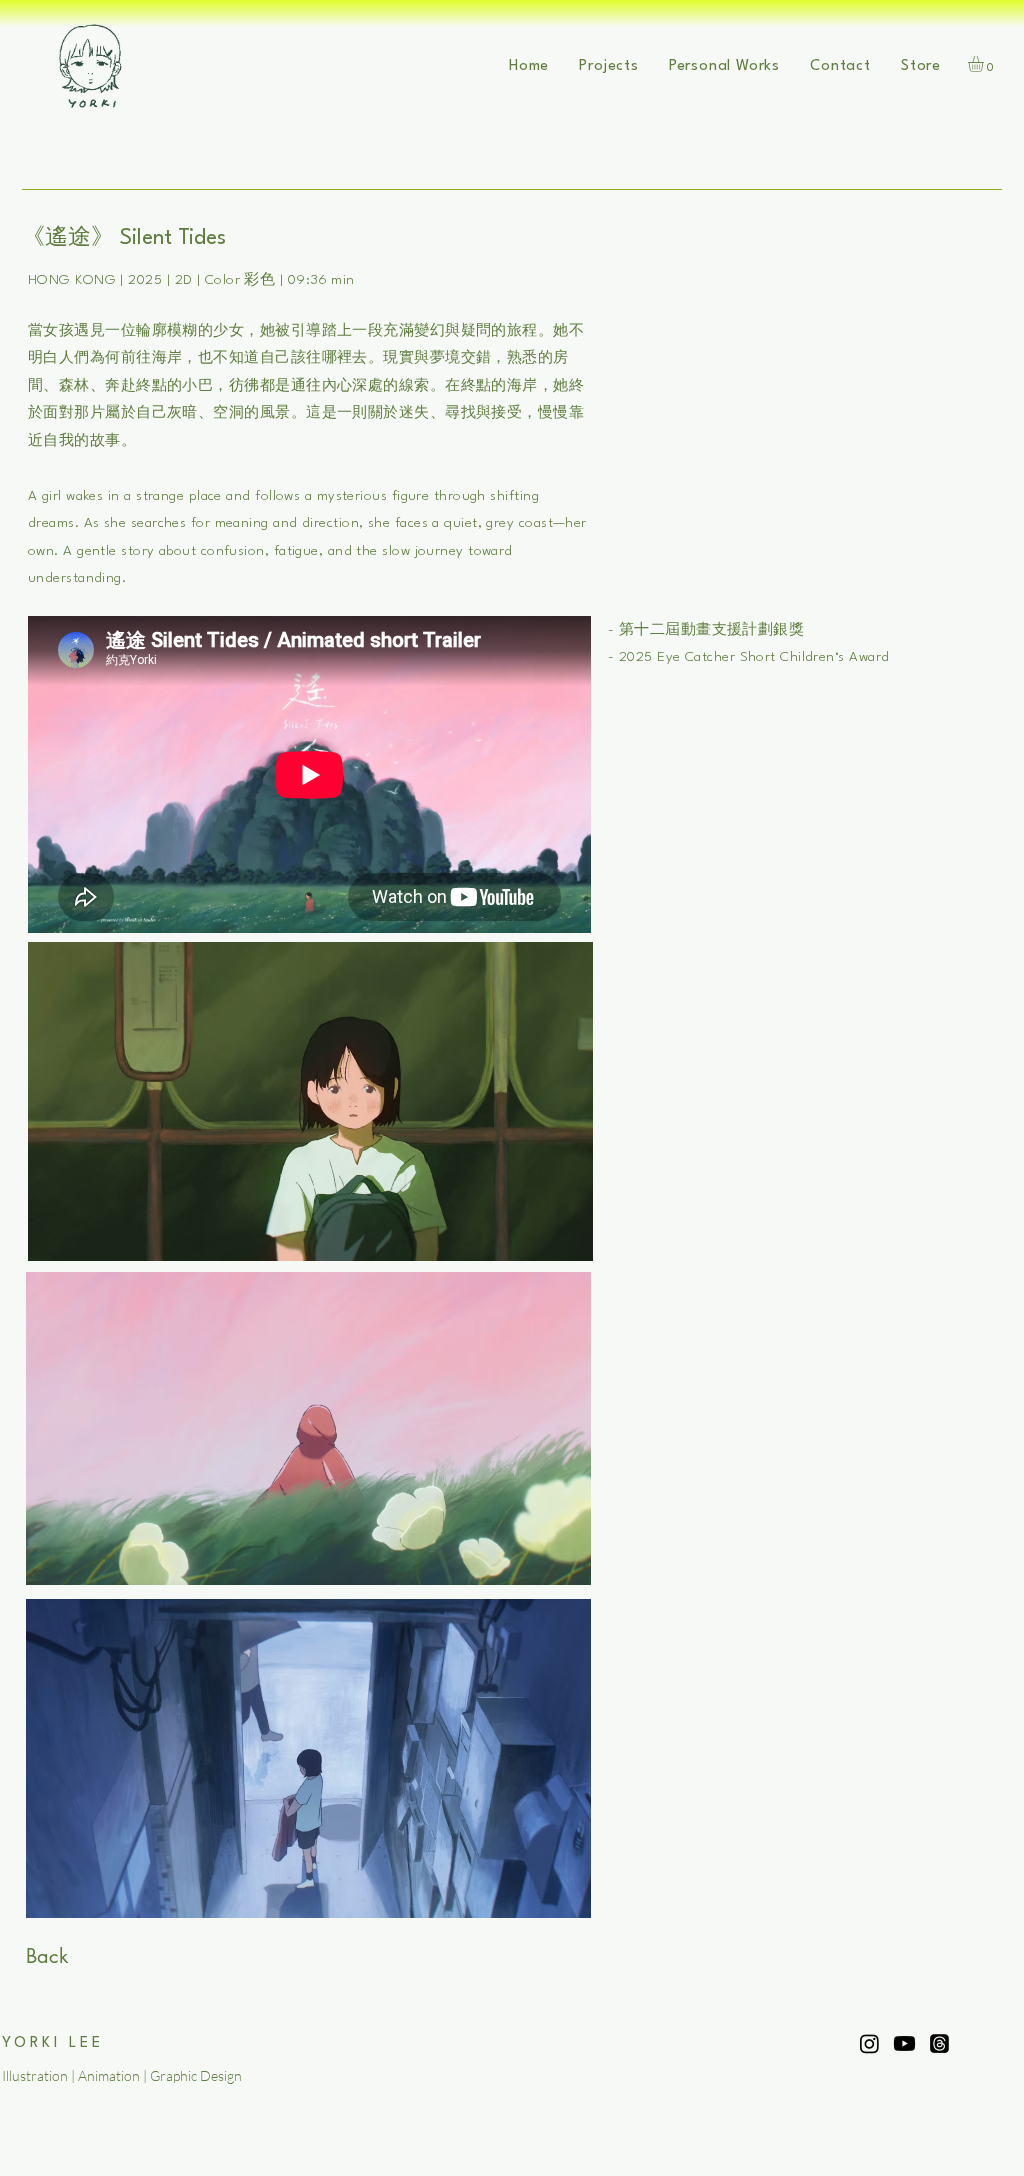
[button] (609, 66)
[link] (985, 64)
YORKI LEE (53, 2043)
